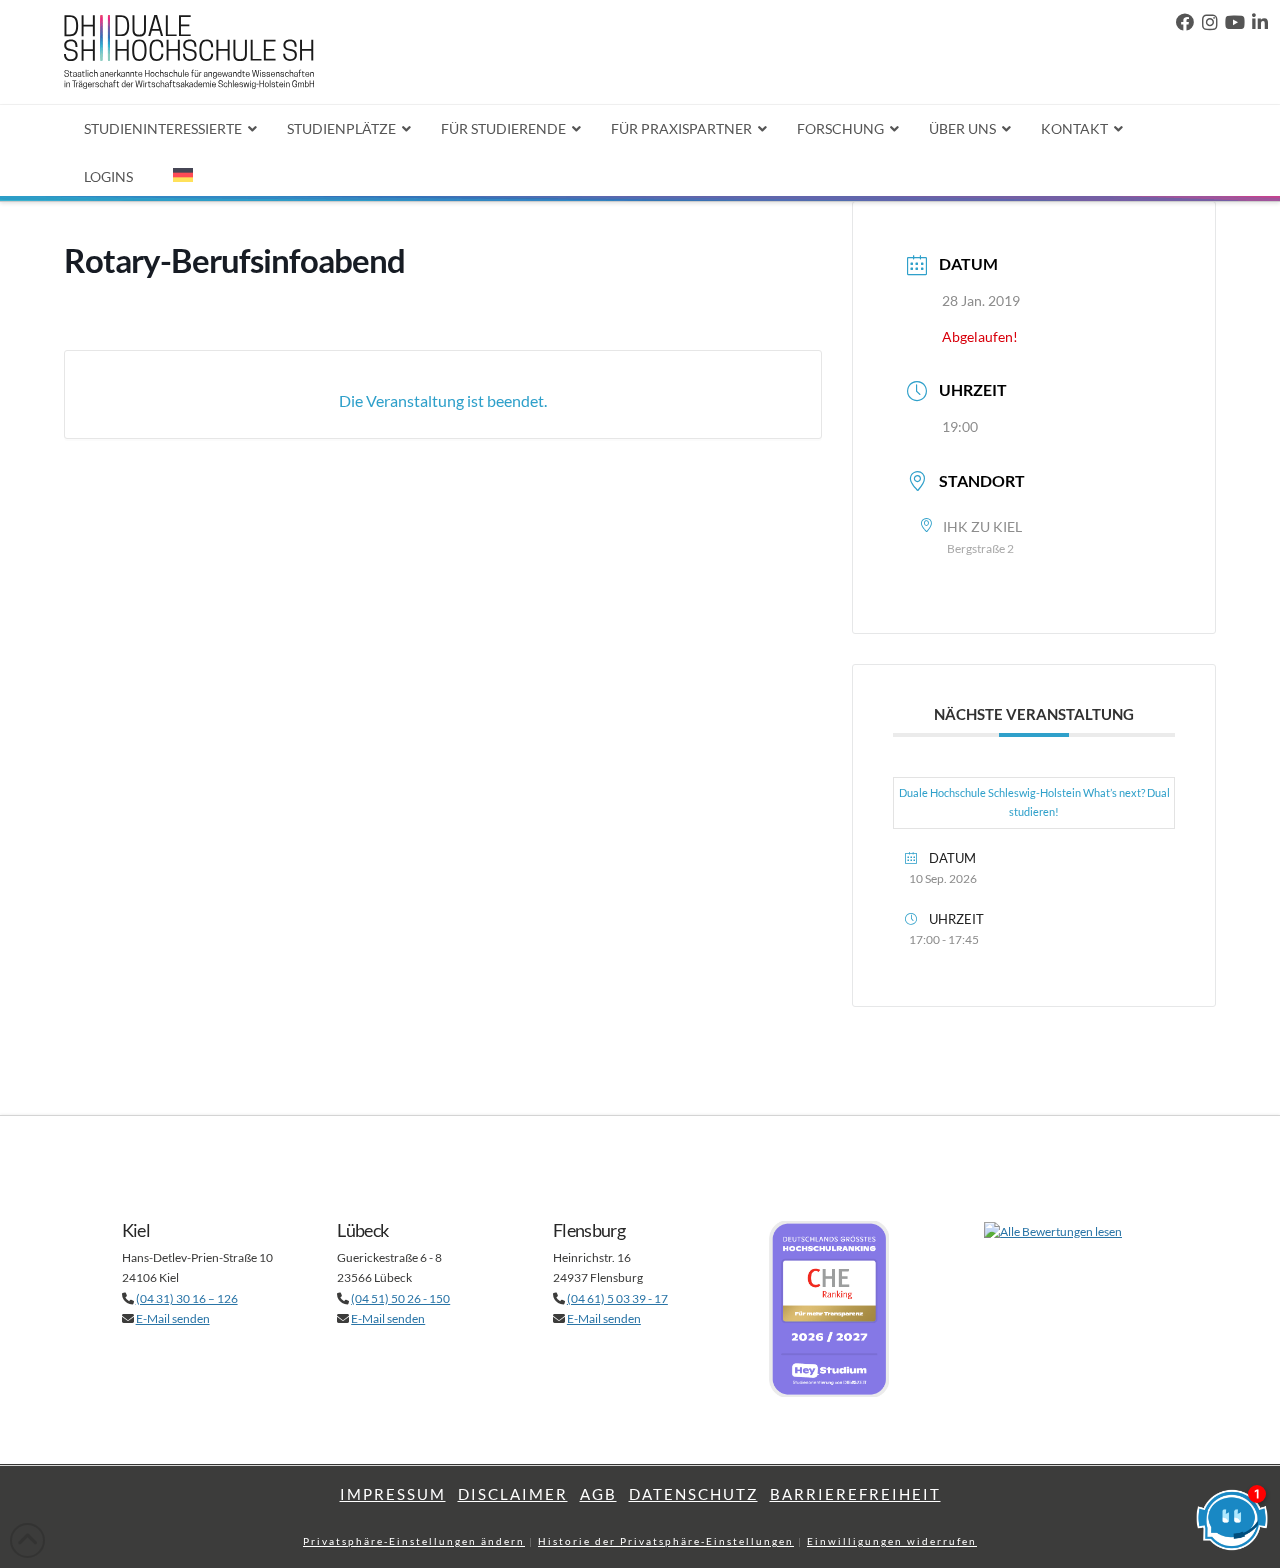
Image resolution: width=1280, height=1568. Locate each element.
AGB (598, 1494)
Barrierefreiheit (855, 1494)
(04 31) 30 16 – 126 (187, 1298)
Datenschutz (693, 1494)
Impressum (393, 1494)
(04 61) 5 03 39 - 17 (617, 1298)
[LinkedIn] (1260, 22)
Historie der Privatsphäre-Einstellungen (666, 1541)
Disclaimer (513, 1494)
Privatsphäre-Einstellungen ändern (414, 1541)
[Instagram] (1210, 22)
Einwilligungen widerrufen (892, 1541)
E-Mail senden (173, 1318)
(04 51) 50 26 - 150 (400, 1298)
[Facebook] (1185, 22)
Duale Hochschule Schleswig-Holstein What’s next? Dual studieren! (1034, 802)
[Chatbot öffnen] (1232, 1520)
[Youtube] (1235, 22)
